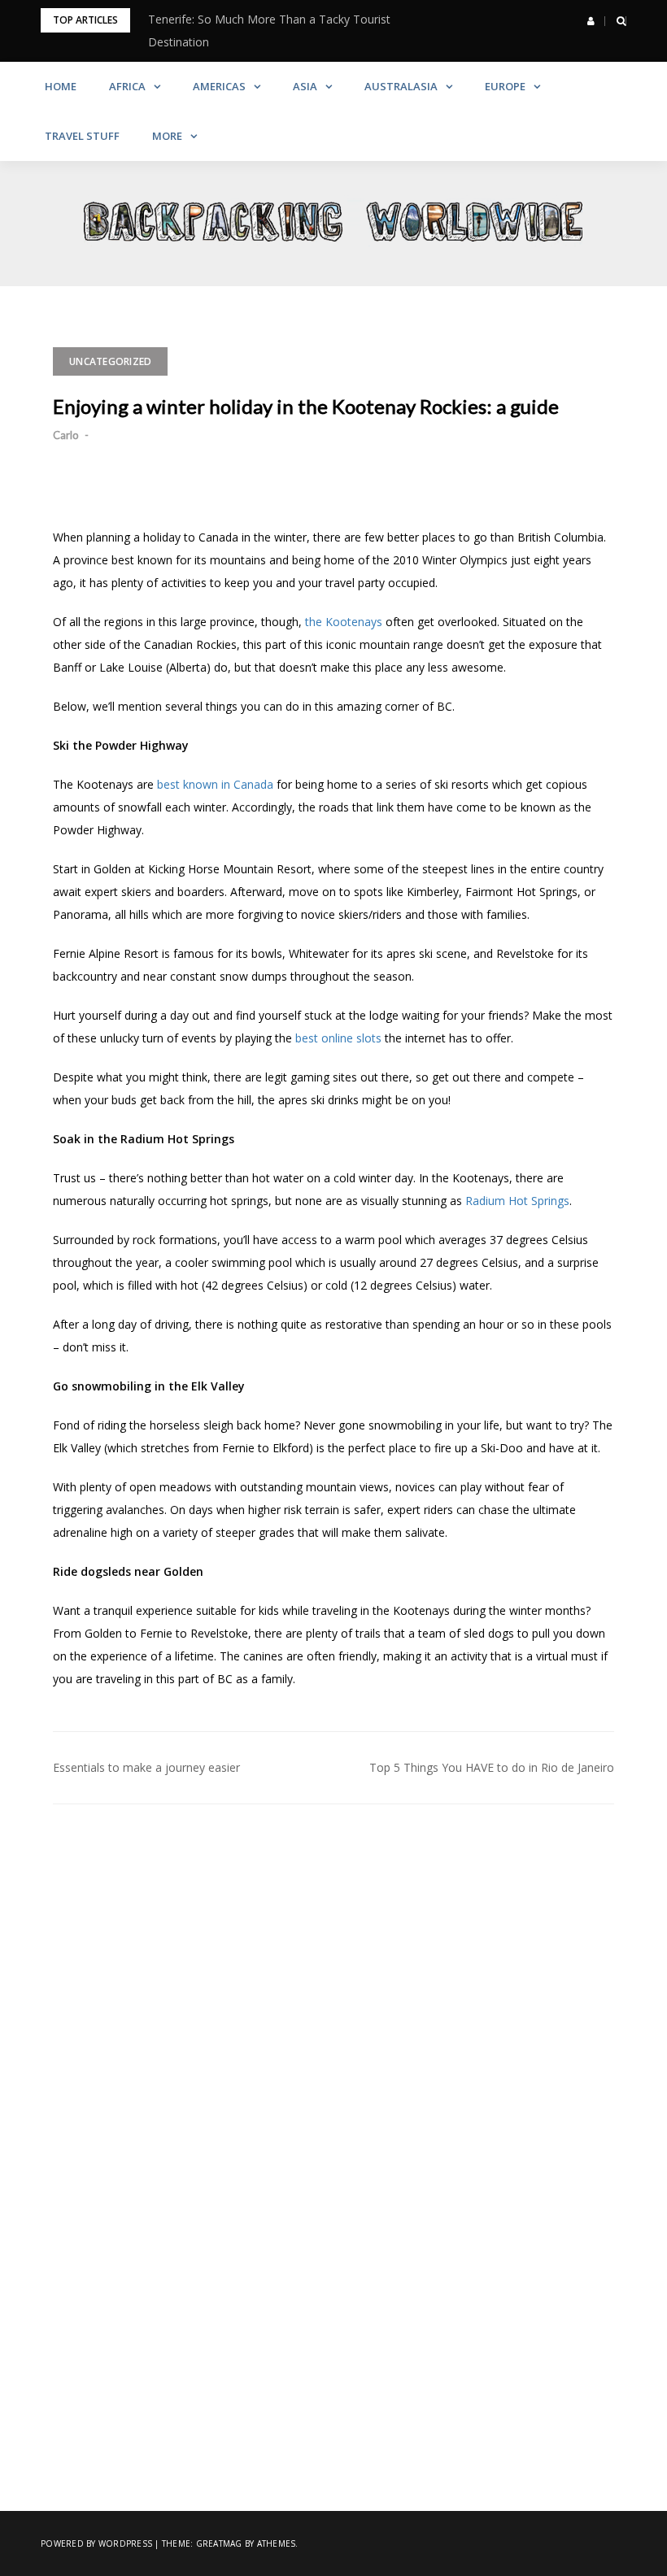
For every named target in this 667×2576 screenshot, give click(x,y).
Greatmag (219, 2543)
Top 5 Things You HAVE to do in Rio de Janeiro (492, 1767)
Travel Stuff (82, 136)
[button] (591, 21)
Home (61, 86)
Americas (219, 86)
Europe (505, 86)
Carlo (66, 435)
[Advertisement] (333, 1967)
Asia (305, 86)
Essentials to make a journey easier (146, 1767)
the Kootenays (344, 622)
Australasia (401, 86)
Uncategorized (110, 361)
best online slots (338, 1038)
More (167, 136)
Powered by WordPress (96, 2543)
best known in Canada (215, 784)
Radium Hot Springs (517, 1201)
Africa (127, 86)
